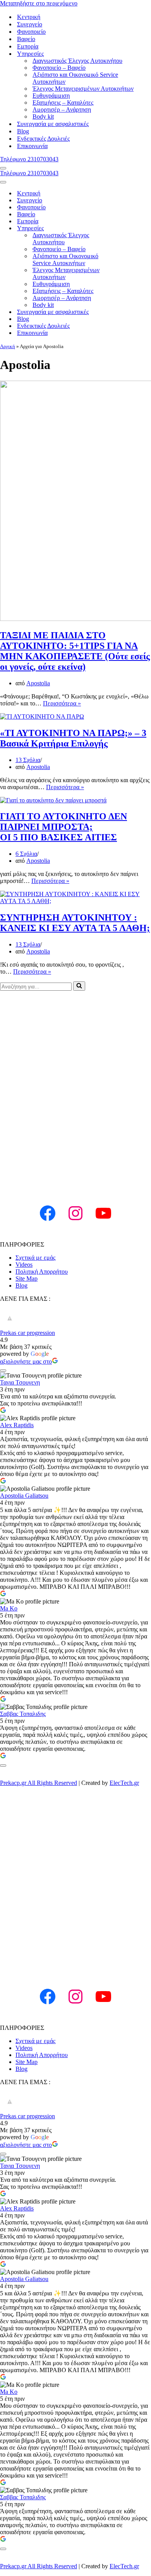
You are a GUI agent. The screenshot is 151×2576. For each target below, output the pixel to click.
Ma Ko (9, 1608)
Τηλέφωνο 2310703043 (29, 159)
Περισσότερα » (62, 703)
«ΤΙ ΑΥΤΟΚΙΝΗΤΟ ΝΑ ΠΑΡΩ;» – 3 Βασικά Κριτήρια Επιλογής (73, 738)
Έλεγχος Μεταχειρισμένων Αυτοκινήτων (83, 89)
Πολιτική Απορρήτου (42, 1272)
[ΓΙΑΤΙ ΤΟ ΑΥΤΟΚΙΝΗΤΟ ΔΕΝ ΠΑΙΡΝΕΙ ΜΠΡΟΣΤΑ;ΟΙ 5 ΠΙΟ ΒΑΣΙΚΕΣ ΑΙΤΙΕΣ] (53, 800)
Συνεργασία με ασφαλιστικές (53, 124)
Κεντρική (29, 17)
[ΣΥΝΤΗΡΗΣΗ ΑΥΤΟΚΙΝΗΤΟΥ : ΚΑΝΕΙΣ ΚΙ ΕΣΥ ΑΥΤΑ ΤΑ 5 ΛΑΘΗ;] (75, 901)
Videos (24, 1265)
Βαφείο (26, 39)
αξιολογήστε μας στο (26, 1361)
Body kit (43, 116)
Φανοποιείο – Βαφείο (59, 68)
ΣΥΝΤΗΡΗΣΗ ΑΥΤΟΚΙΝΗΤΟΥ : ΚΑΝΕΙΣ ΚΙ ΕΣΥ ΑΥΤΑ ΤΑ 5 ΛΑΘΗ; (75, 923)
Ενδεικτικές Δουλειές (43, 139)
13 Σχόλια (28, 760)
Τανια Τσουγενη (20, 1382)
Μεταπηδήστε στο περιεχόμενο (39, 3)
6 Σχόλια (26, 854)
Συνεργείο (30, 24)
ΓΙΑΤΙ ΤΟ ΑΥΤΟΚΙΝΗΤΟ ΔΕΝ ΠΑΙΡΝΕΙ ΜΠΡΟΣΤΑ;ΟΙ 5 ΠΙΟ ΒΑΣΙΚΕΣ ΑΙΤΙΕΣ (63, 827)
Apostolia (38, 683)
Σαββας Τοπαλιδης (23, 1714)
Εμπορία (28, 46)
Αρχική (8, 346)
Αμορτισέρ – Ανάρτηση (62, 109)
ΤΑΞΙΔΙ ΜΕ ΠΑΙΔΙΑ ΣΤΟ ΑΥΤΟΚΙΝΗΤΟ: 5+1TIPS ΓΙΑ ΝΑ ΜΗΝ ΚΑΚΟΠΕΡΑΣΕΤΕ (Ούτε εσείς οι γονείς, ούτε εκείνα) (75, 651)
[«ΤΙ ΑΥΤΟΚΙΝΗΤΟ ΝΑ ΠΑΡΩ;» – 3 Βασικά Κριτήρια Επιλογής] (42, 716)
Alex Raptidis (17, 1425)
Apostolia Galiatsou (24, 1496)
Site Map (27, 1279)
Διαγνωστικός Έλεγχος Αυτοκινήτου (77, 61)
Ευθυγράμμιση (51, 96)
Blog (23, 131)
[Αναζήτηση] (79, 986)
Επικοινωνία (32, 146)
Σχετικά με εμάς (35, 1258)
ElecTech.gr (124, 1783)
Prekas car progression (27, 1333)
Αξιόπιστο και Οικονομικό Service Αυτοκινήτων (75, 78)
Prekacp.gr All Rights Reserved (39, 1783)
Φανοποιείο (31, 32)
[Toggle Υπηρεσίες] (136, 228)
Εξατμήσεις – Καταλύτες (63, 103)
